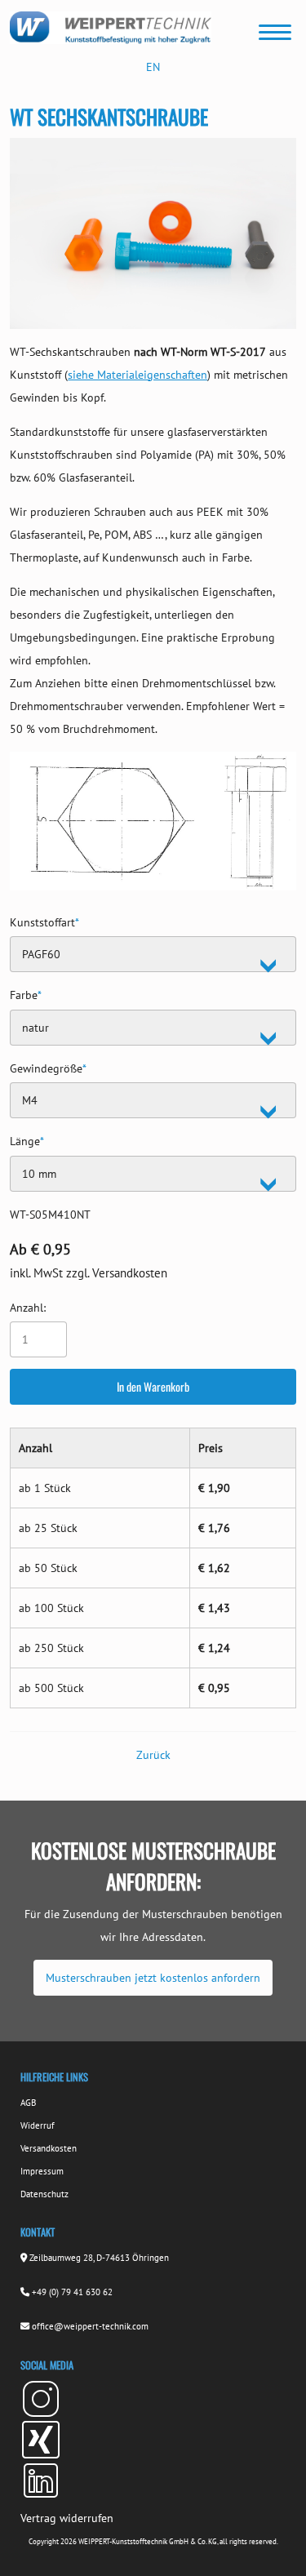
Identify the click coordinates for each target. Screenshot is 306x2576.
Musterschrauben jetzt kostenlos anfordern (153, 1978)
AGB (28, 2103)
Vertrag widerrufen (67, 2518)
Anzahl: (28, 1308)
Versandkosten (49, 2148)
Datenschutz (44, 2194)
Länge (27, 1139)
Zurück (153, 1755)
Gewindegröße (48, 1066)
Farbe (26, 993)
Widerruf (38, 2125)
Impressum (42, 2171)
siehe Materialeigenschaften (137, 375)
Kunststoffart (44, 920)
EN (153, 67)
